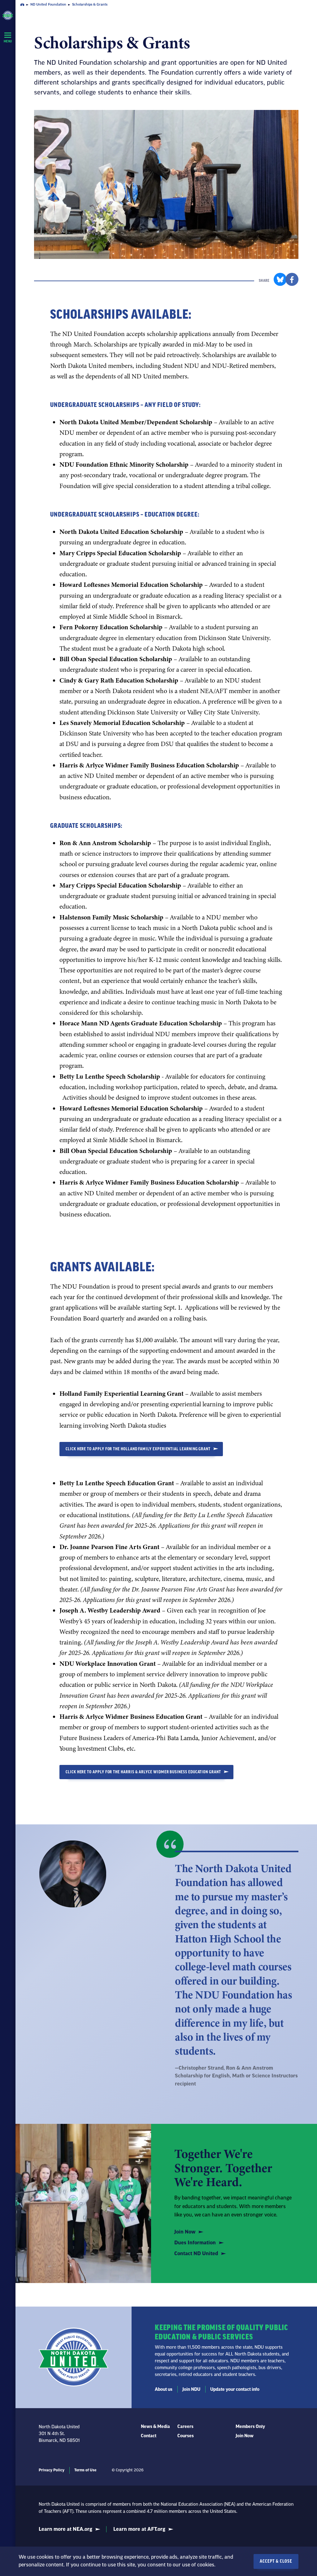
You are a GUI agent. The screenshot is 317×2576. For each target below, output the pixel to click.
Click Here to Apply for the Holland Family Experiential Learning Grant (138, 1449)
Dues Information (195, 2243)
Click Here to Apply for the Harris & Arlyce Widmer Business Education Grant (143, 1772)
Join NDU (191, 2390)
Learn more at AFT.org (139, 2529)
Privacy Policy (52, 2470)
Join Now (185, 2232)
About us (164, 2390)
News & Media (155, 2427)
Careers (185, 2427)
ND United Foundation (48, 4)
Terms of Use (85, 2470)
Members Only (250, 2427)
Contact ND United (196, 2254)
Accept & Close (276, 2561)
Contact (149, 2436)
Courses (186, 2436)
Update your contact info (235, 2390)
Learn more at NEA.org (65, 2529)
